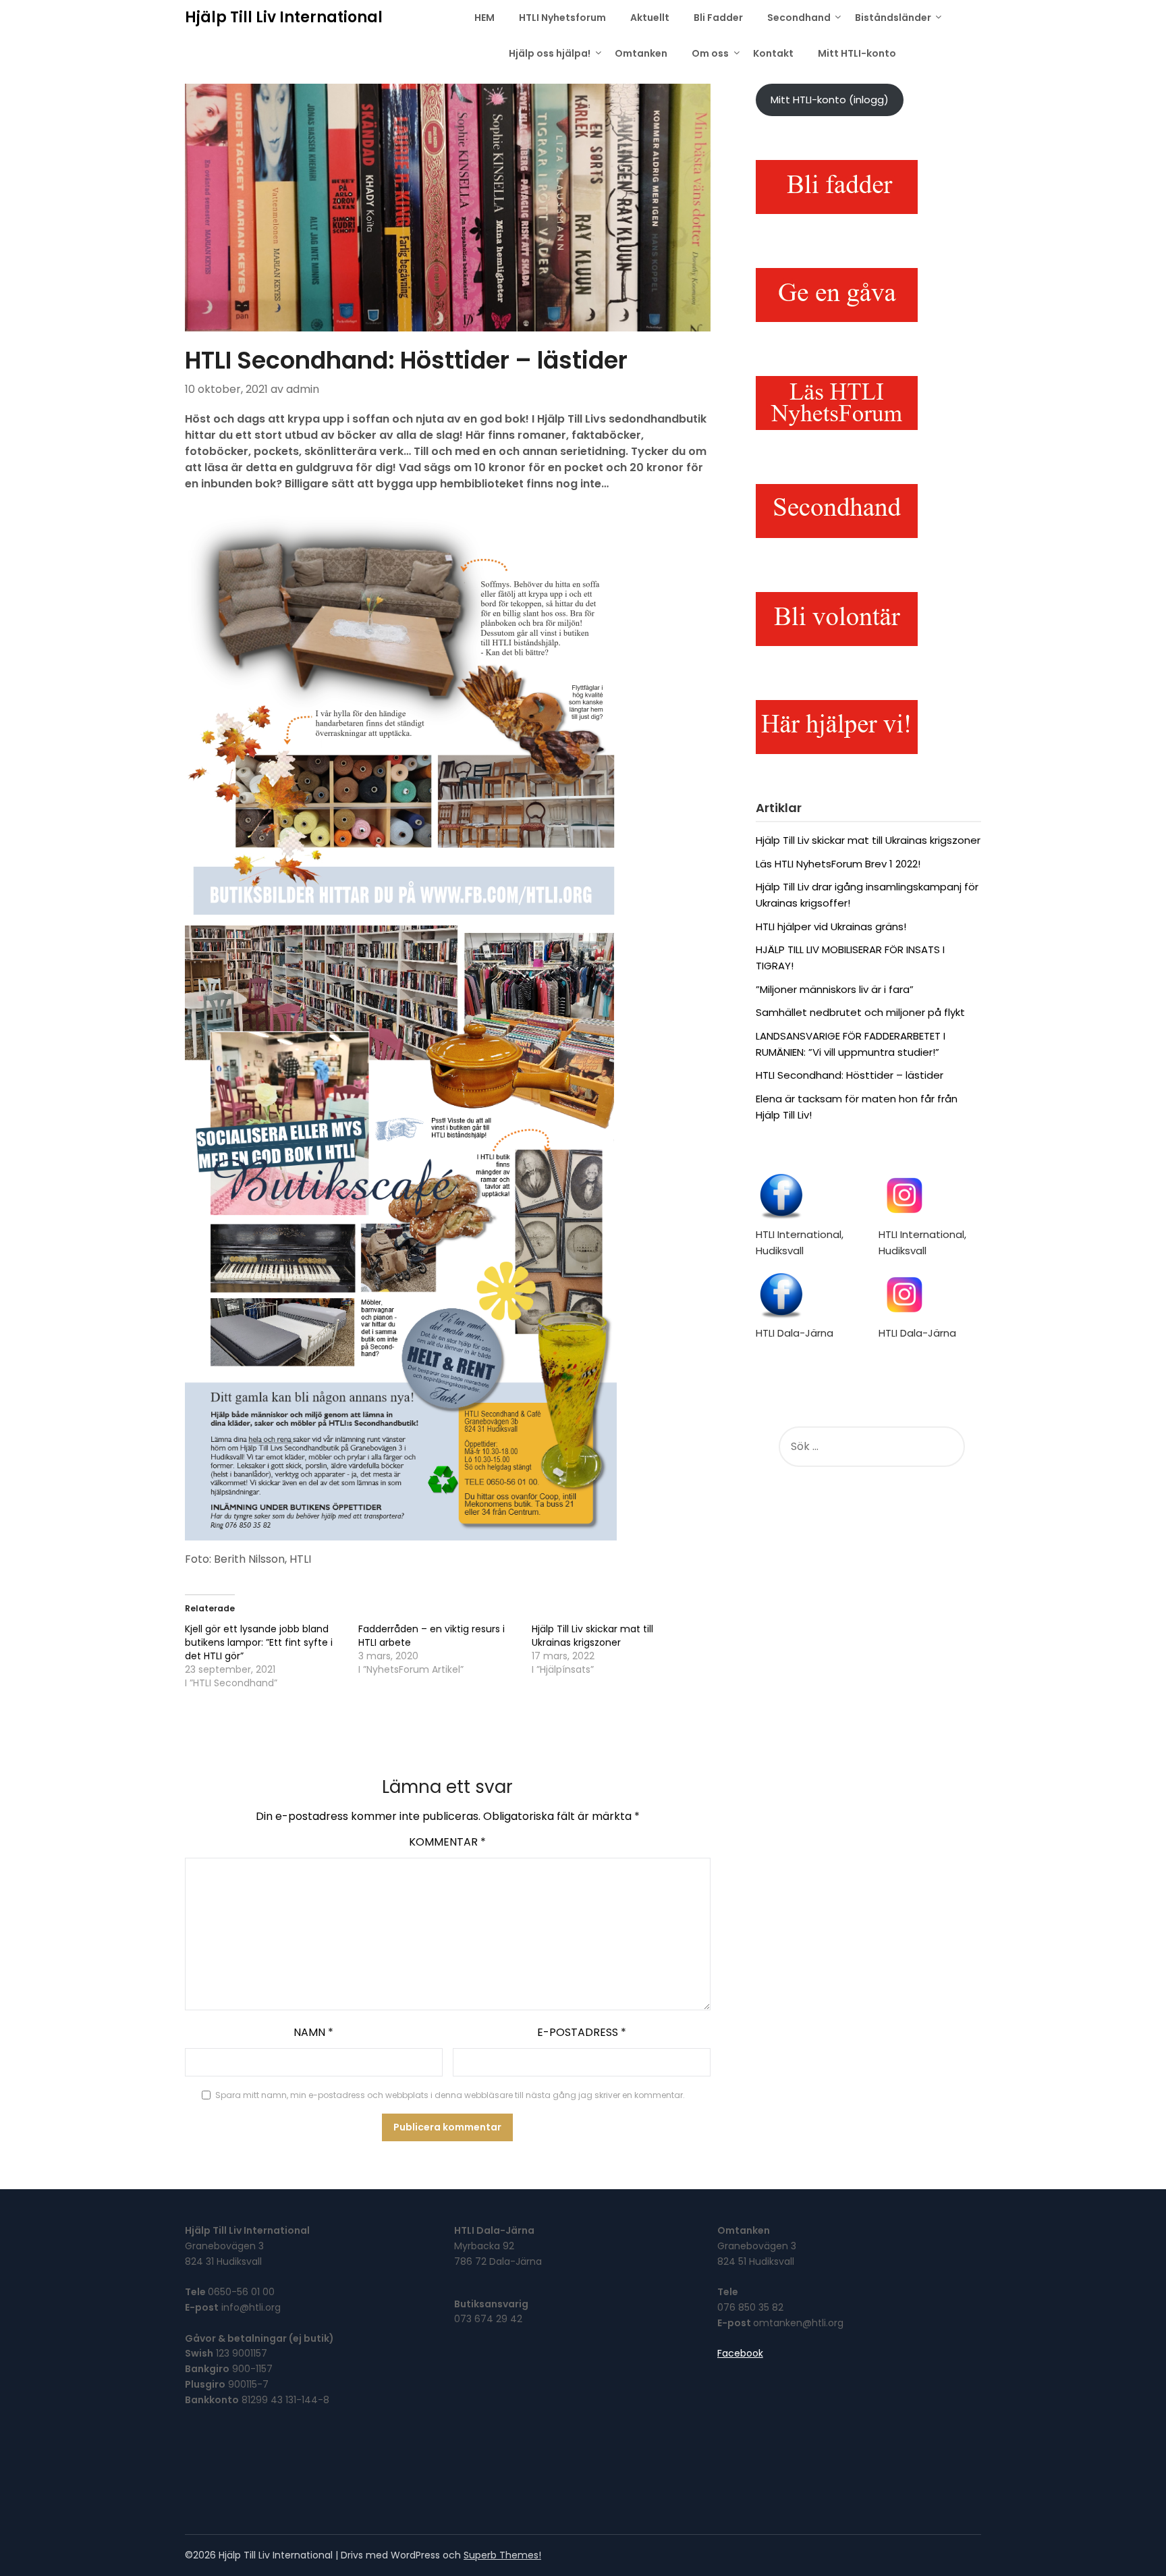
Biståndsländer (893, 18)
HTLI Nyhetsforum (562, 18)
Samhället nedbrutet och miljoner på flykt (860, 1012)
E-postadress (582, 2032)
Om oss (710, 53)
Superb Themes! (502, 2555)
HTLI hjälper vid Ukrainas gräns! (831, 927)
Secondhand (799, 18)
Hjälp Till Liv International (284, 17)
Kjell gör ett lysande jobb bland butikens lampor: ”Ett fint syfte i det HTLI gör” (259, 1642)
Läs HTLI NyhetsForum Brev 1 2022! (838, 864)
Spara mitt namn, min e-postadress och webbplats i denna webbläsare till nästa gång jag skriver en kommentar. (450, 2095)
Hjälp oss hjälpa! (550, 53)
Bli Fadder (718, 18)
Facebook (740, 2353)
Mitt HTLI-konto (857, 53)
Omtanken (641, 53)
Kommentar (447, 1842)
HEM (484, 18)
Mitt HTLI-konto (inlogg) (830, 100)
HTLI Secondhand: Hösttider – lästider (850, 1075)
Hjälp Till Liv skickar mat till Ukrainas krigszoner (592, 1636)
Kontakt (773, 53)
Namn (313, 2032)
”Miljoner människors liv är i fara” (835, 989)
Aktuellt (650, 18)
